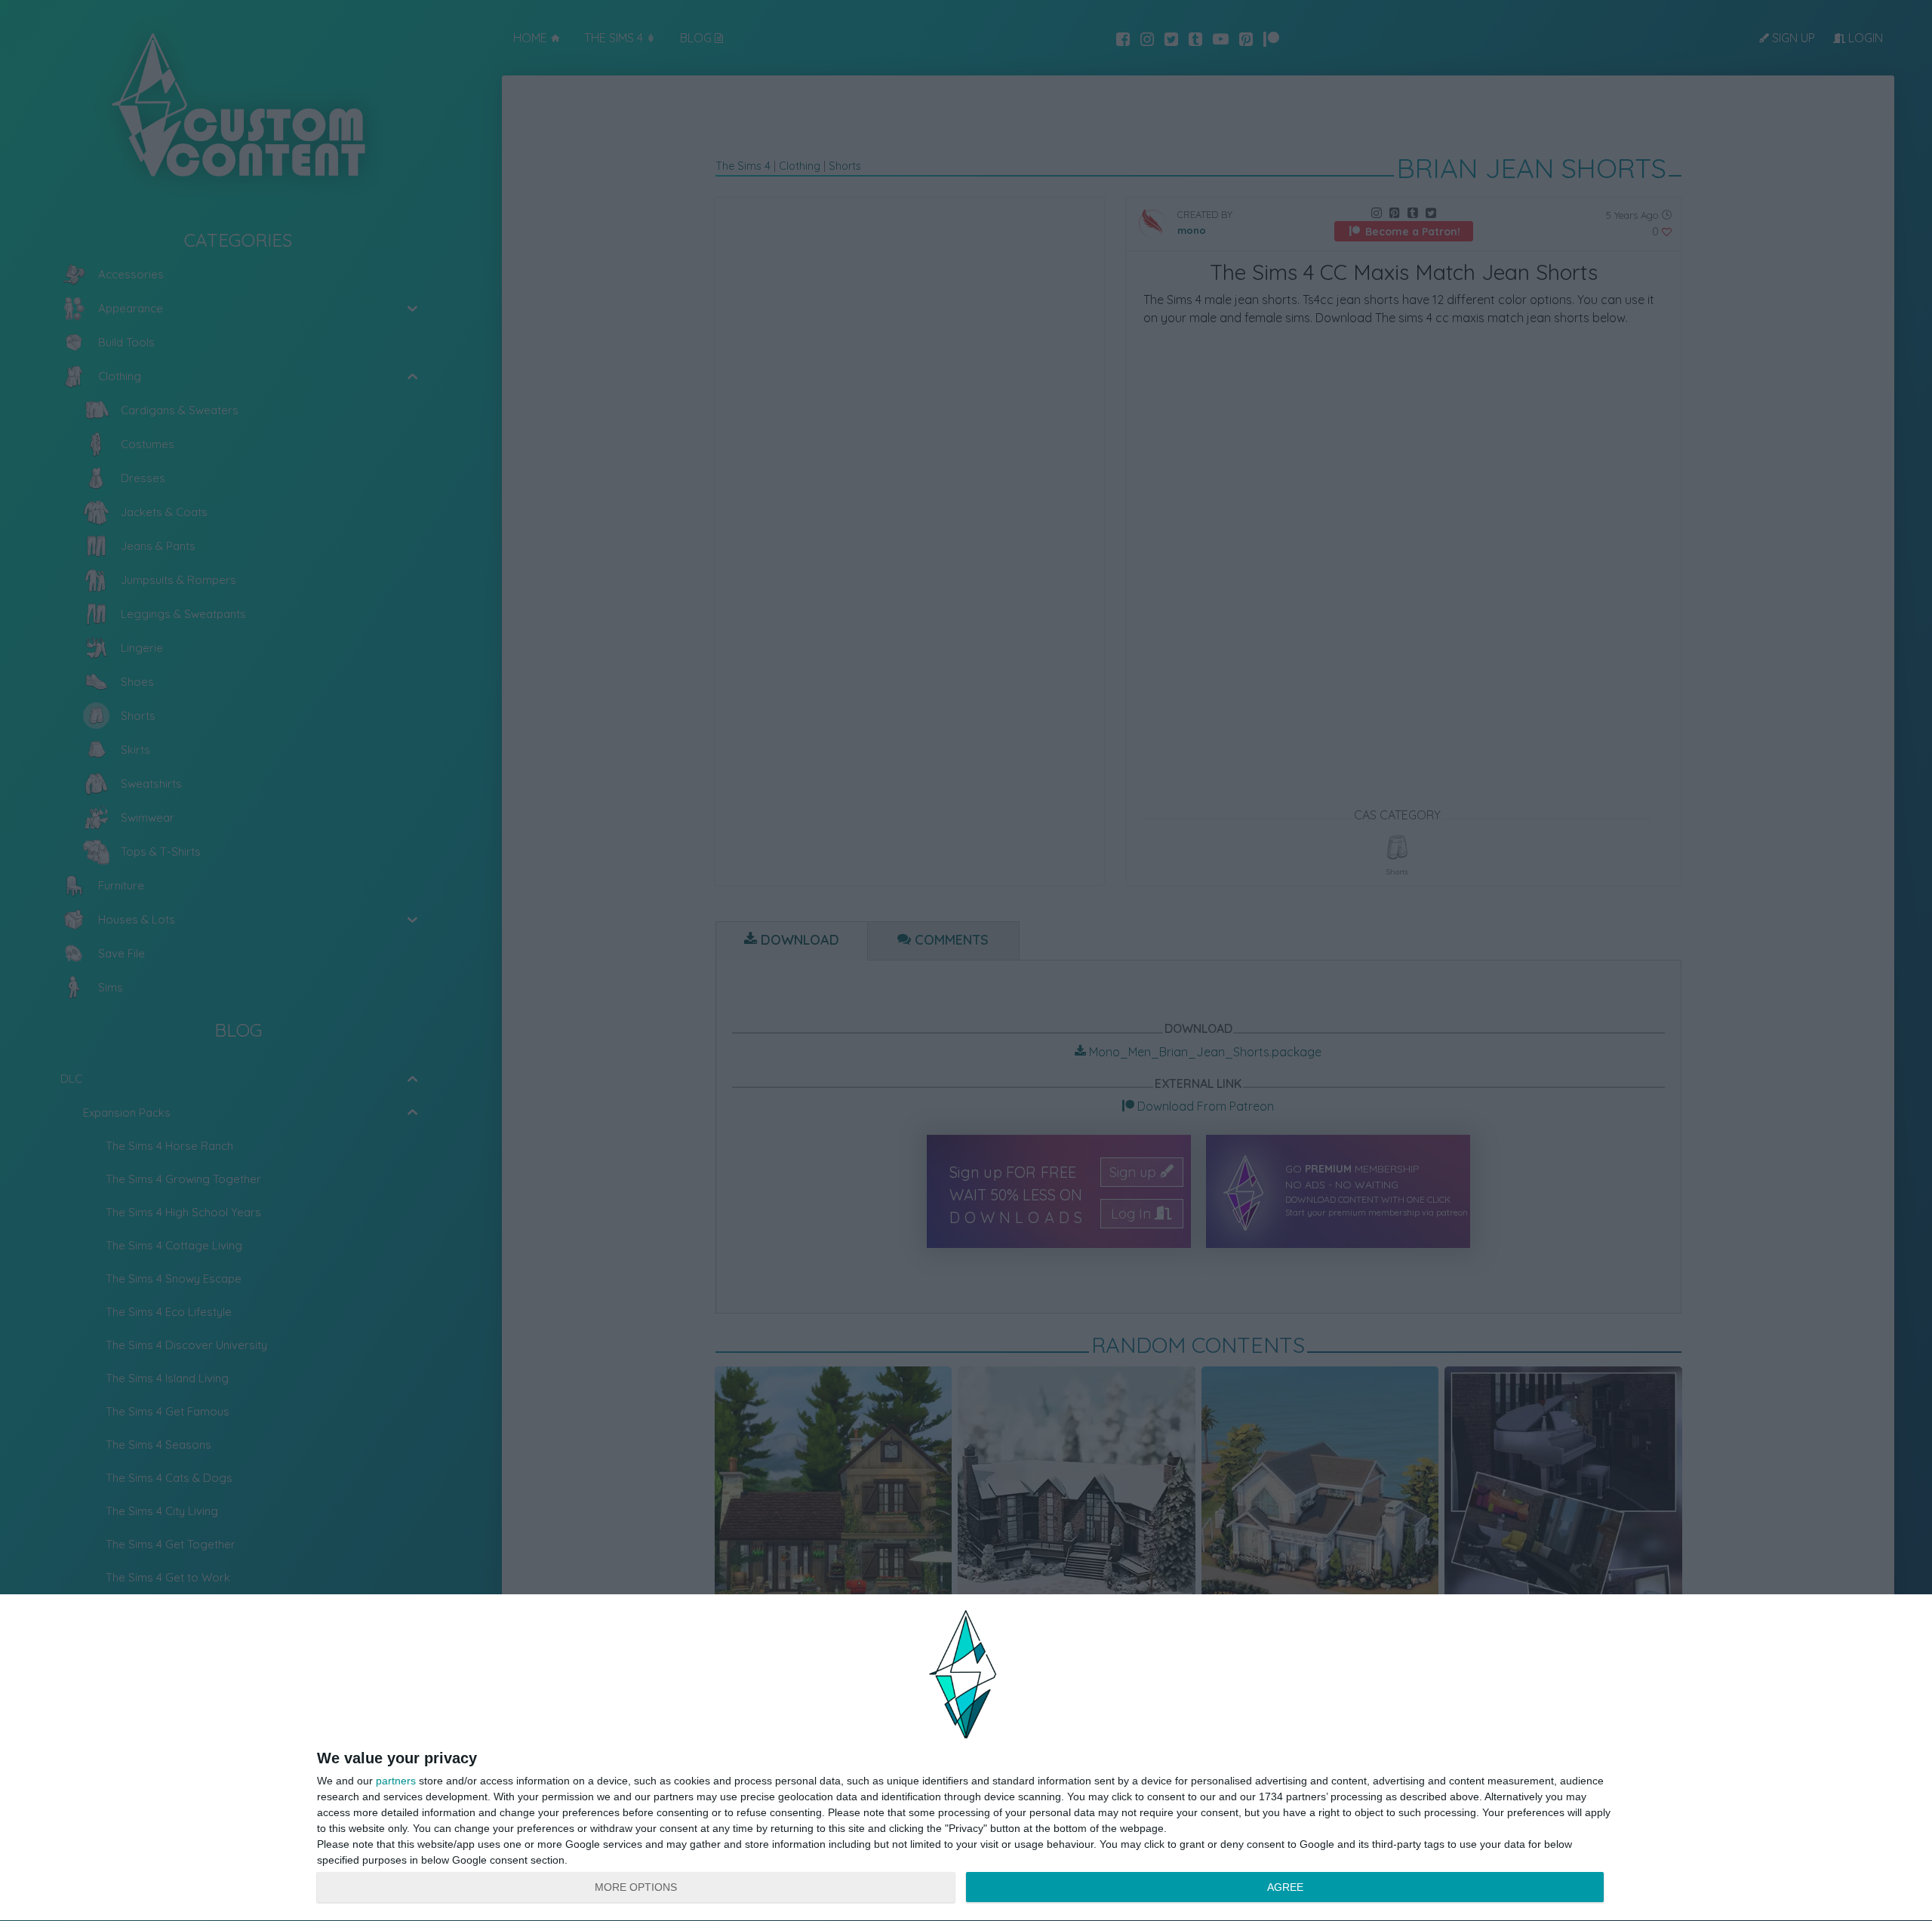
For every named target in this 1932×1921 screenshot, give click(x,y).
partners (396, 1781)
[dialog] (966, 1758)
